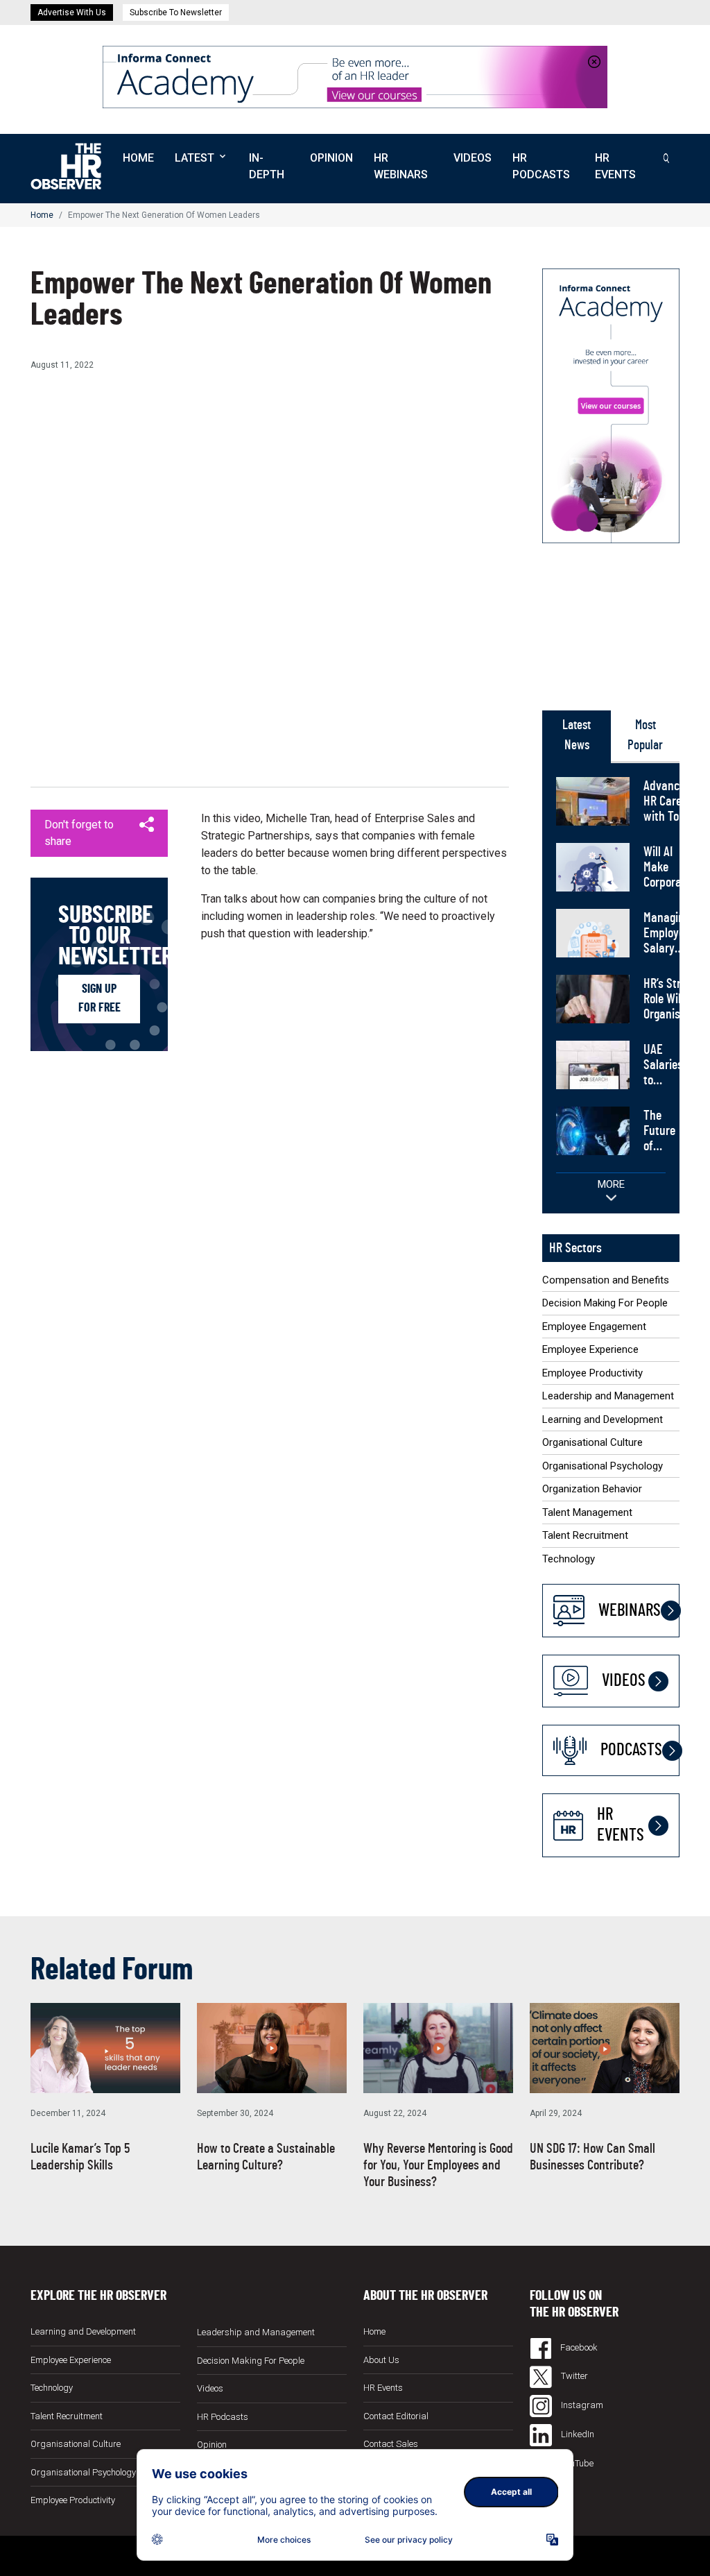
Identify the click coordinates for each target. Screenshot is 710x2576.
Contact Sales (391, 2444)
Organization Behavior (592, 1489)
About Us (381, 2360)
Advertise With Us (72, 12)
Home (138, 158)
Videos (473, 158)
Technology (569, 1559)
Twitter (573, 2376)
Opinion (331, 158)
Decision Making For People (605, 1303)
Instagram (581, 2405)
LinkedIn (577, 2434)
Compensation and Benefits (606, 1280)
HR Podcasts (541, 166)
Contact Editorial (396, 2416)
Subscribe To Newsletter (176, 12)
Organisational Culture (592, 1442)
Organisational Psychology (603, 1466)
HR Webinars (401, 166)
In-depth (267, 166)
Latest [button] (194, 158)
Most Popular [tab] (645, 735)
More (611, 1184)
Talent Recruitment (585, 1535)
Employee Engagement (594, 1327)
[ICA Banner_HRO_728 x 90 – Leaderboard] (355, 76)
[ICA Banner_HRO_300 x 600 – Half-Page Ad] (611, 405)
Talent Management (587, 1512)
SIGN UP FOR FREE (99, 999)
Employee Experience (590, 1349)
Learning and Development (603, 1419)
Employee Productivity (592, 1373)
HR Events (615, 166)
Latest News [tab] (577, 735)
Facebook (578, 2347)
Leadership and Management (608, 1396)
